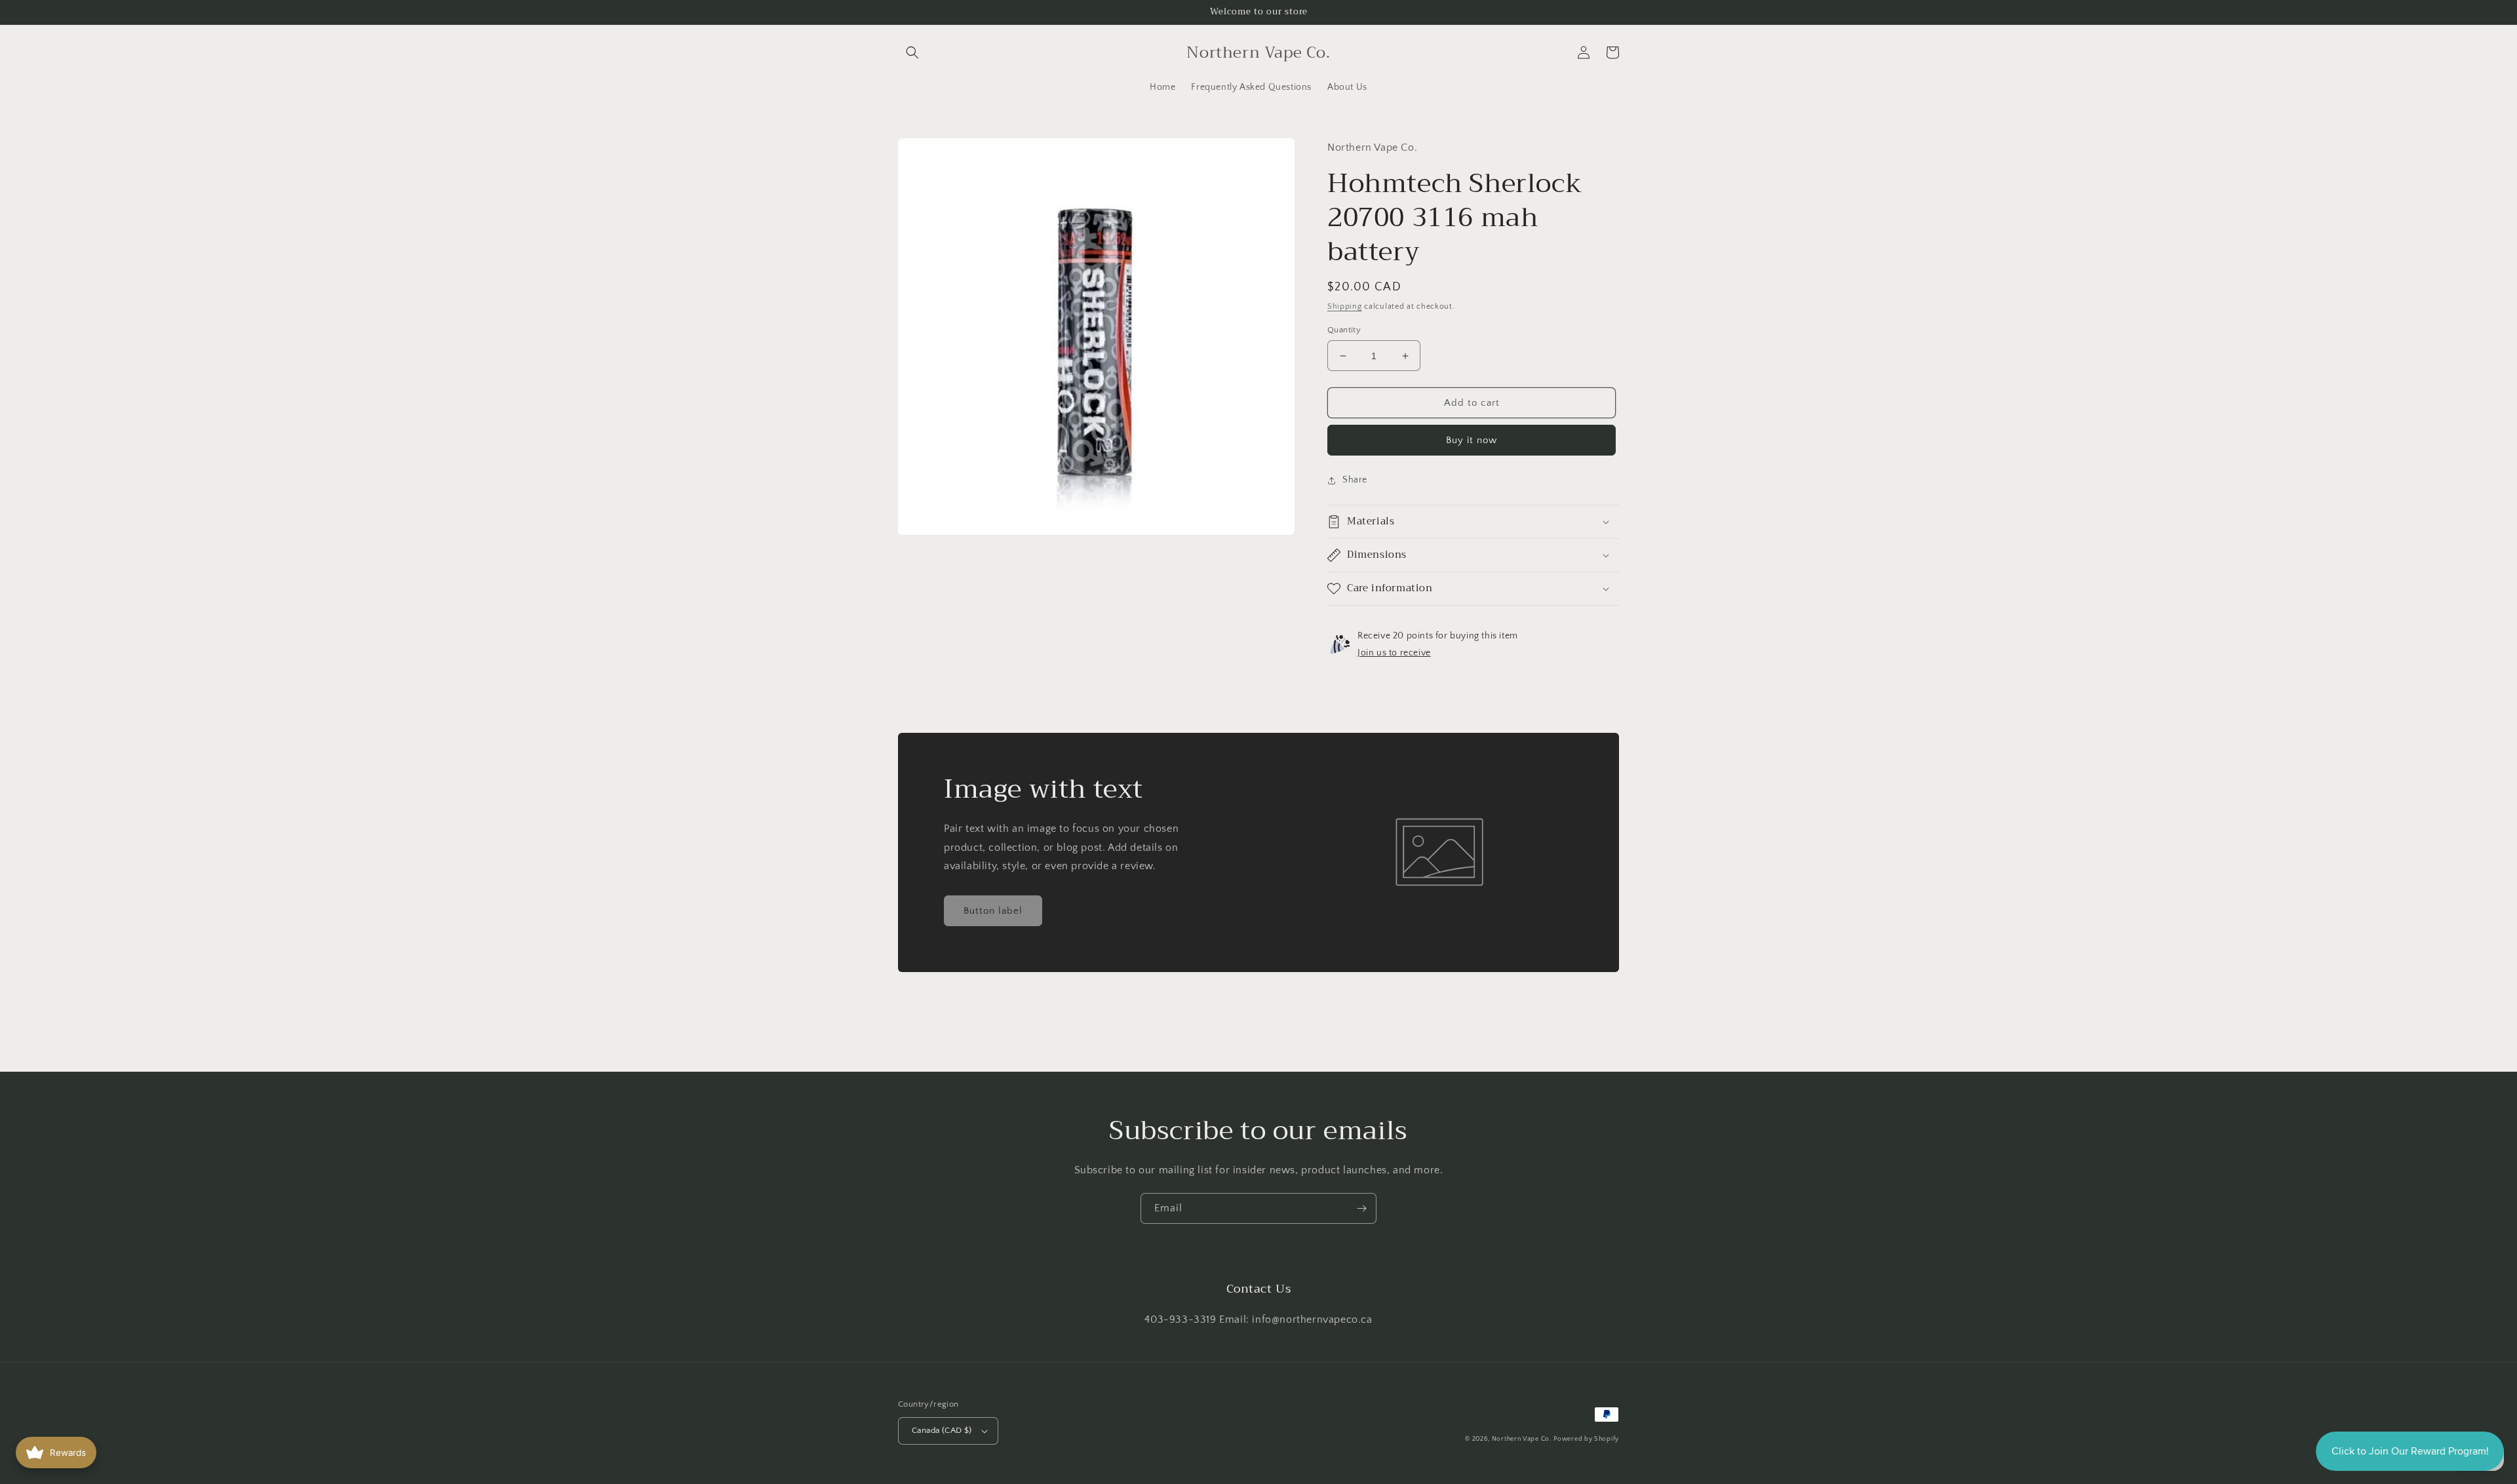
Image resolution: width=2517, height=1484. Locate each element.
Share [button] (1355, 480)
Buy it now (1472, 440)
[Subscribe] (1361, 1208)
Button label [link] (993, 911)
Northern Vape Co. (1522, 1439)
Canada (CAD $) (942, 1430)
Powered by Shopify (1586, 1439)
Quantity (1344, 330)
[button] (912, 52)
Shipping (1345, 306)
